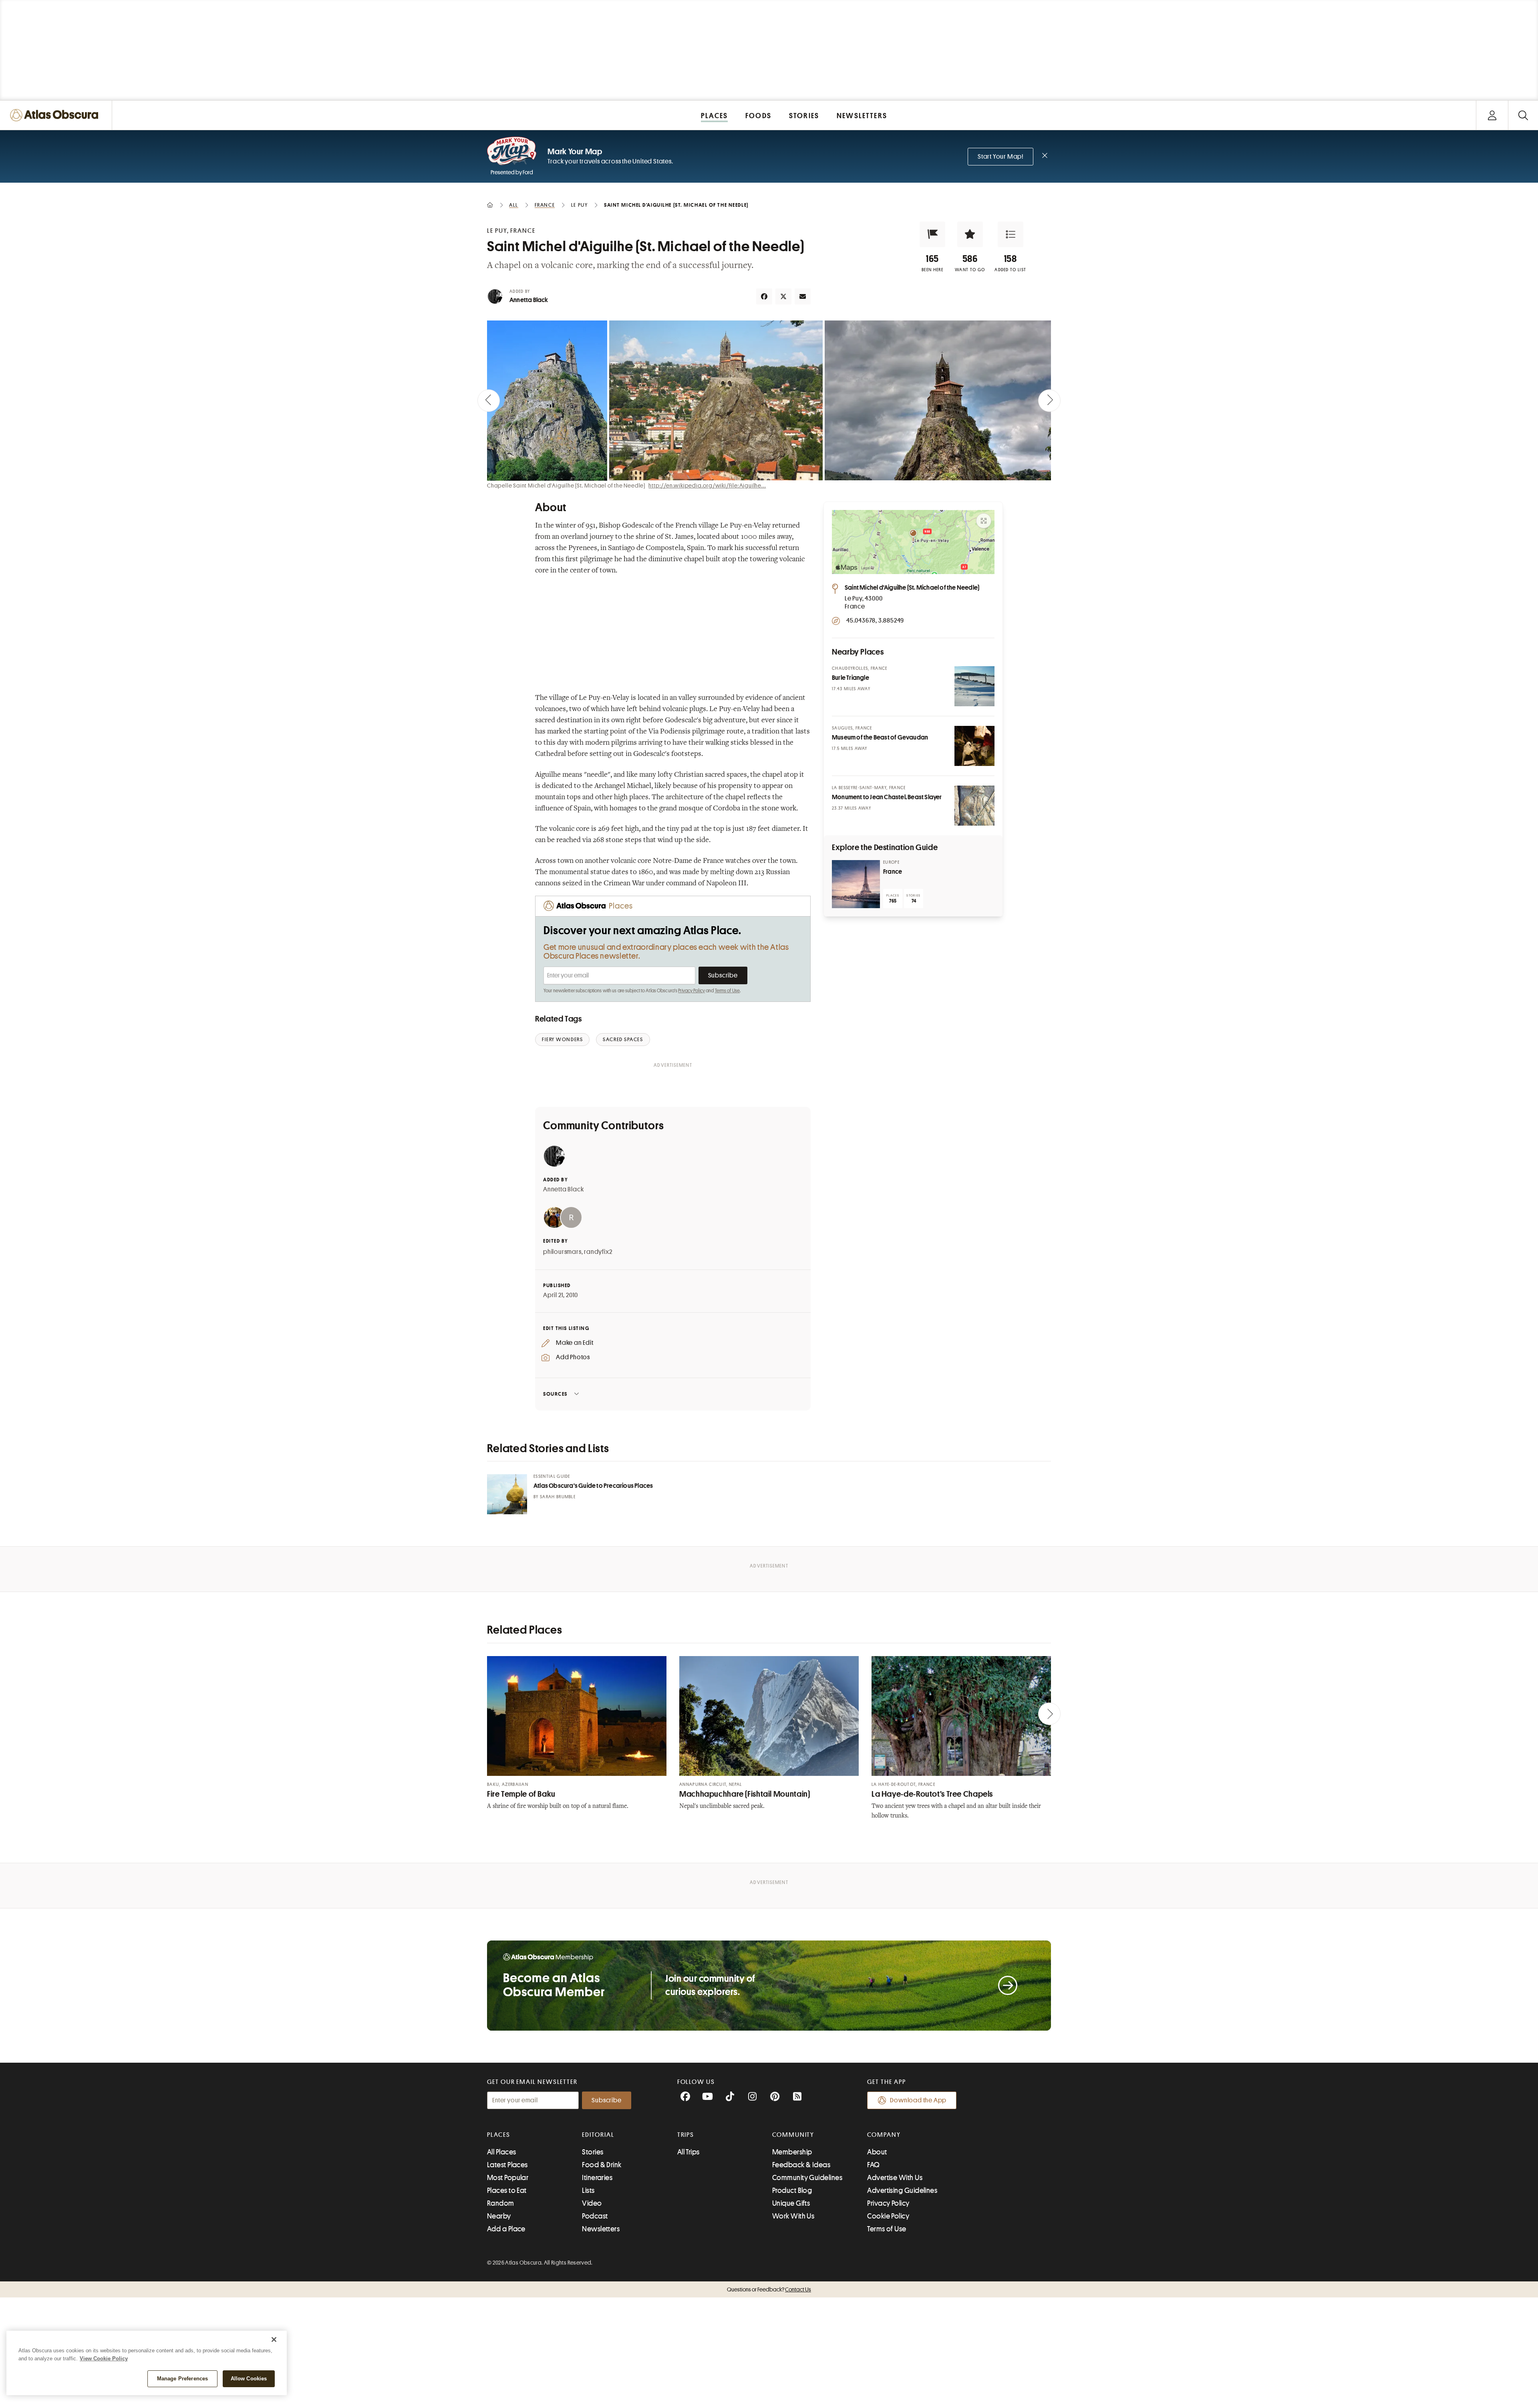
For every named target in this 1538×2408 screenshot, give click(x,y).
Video (592, 2203)
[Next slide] (1049, 401)
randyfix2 (598, 1252)
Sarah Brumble (558, 1497)
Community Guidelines (807, 2178)
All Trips (688, 2152)
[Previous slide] (489, 401)
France (893, 872)
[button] (932, 234)
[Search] (1523, 115)
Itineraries (597, 2178)
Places (499, 2135)
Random (501, 2203)
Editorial (598, 2135)
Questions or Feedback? (769, 2289)
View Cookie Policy (104, 2359)
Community (793, 2135)
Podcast (595, 2216)
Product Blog (792, 2190)
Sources (555, 1394)
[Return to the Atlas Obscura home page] (56, 115)
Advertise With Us (895, 2178)
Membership (792, 2152)
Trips (686, 2135)
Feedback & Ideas (801, 2165)
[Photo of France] (856, 884)
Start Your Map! (1001, 157)
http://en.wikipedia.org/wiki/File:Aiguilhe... (707, 486)
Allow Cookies (249, 2379)
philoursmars (562, 1252)
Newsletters (601, 2229)
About (877, 2152)
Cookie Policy (888, 2216)
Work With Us (793, 2216)
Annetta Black (529, 300)
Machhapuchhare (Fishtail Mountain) (745, 1794)
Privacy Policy (691, 991)
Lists (588, 2190)
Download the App (918, 2100)
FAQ (873, 2165)
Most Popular (508, 2178)
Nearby (499, 2216)
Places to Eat (507, 2190)
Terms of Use (727, 991)
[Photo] (974, 686)
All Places (502, 2152)
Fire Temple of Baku (521, 1794)
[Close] (274, 2339)
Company (884, 2135)
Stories (593, 2152)
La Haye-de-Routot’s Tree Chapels (932, 1794)
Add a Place (506, 2229)
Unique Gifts (791, 2203)
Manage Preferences (182, 2379)
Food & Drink (602, 2165)
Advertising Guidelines (902, 2190)
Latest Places (507, 2165)
